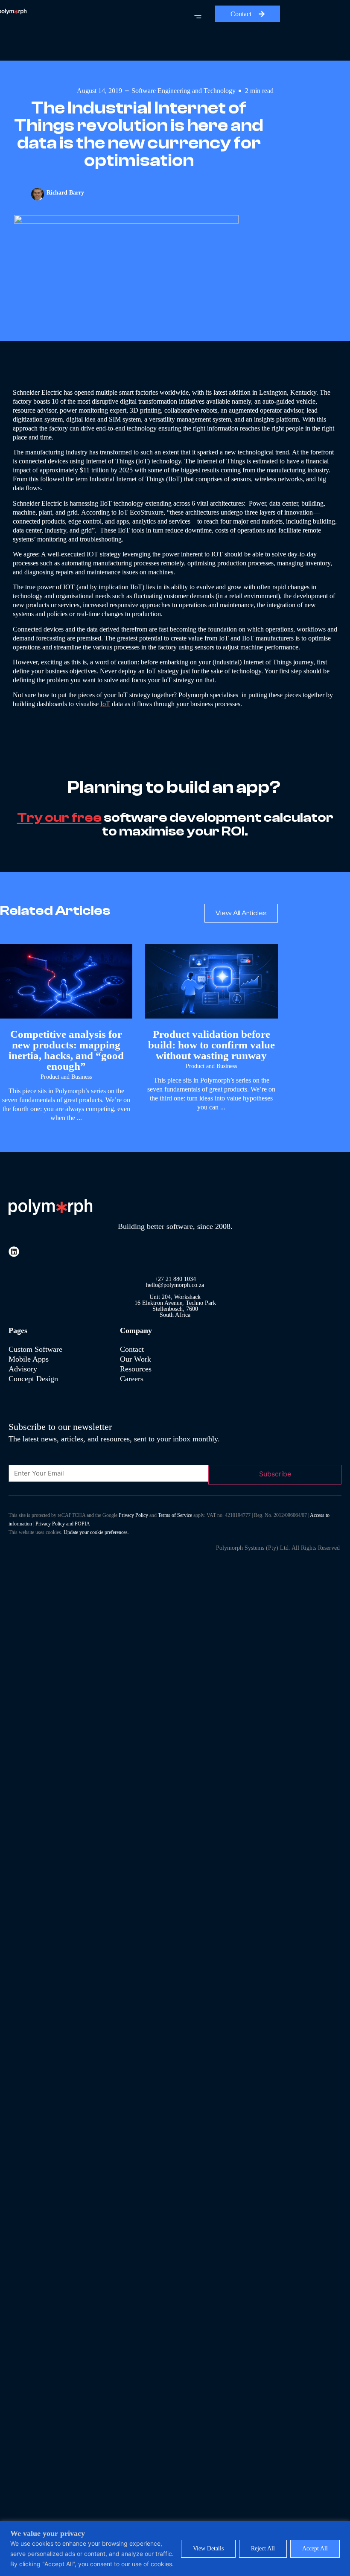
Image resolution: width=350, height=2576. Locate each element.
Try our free (59, 818)
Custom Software (35, 1349)
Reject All (263, 2548)
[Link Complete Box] (66, 1037)
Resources (136, 1369)
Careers (132, 1379)
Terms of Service (175, 1515)
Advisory (24, 1369)
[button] (123, 19)
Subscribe (275, 1474)
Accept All (315, 2548)
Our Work (136, 1359)
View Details (208, 2548)
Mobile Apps (29, 1359)
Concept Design (33, 1379)
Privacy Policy (133, 1515)
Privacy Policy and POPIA (63, 1524)
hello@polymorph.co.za (175, 1285)
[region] (175, 2548)
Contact (132, 1349)
